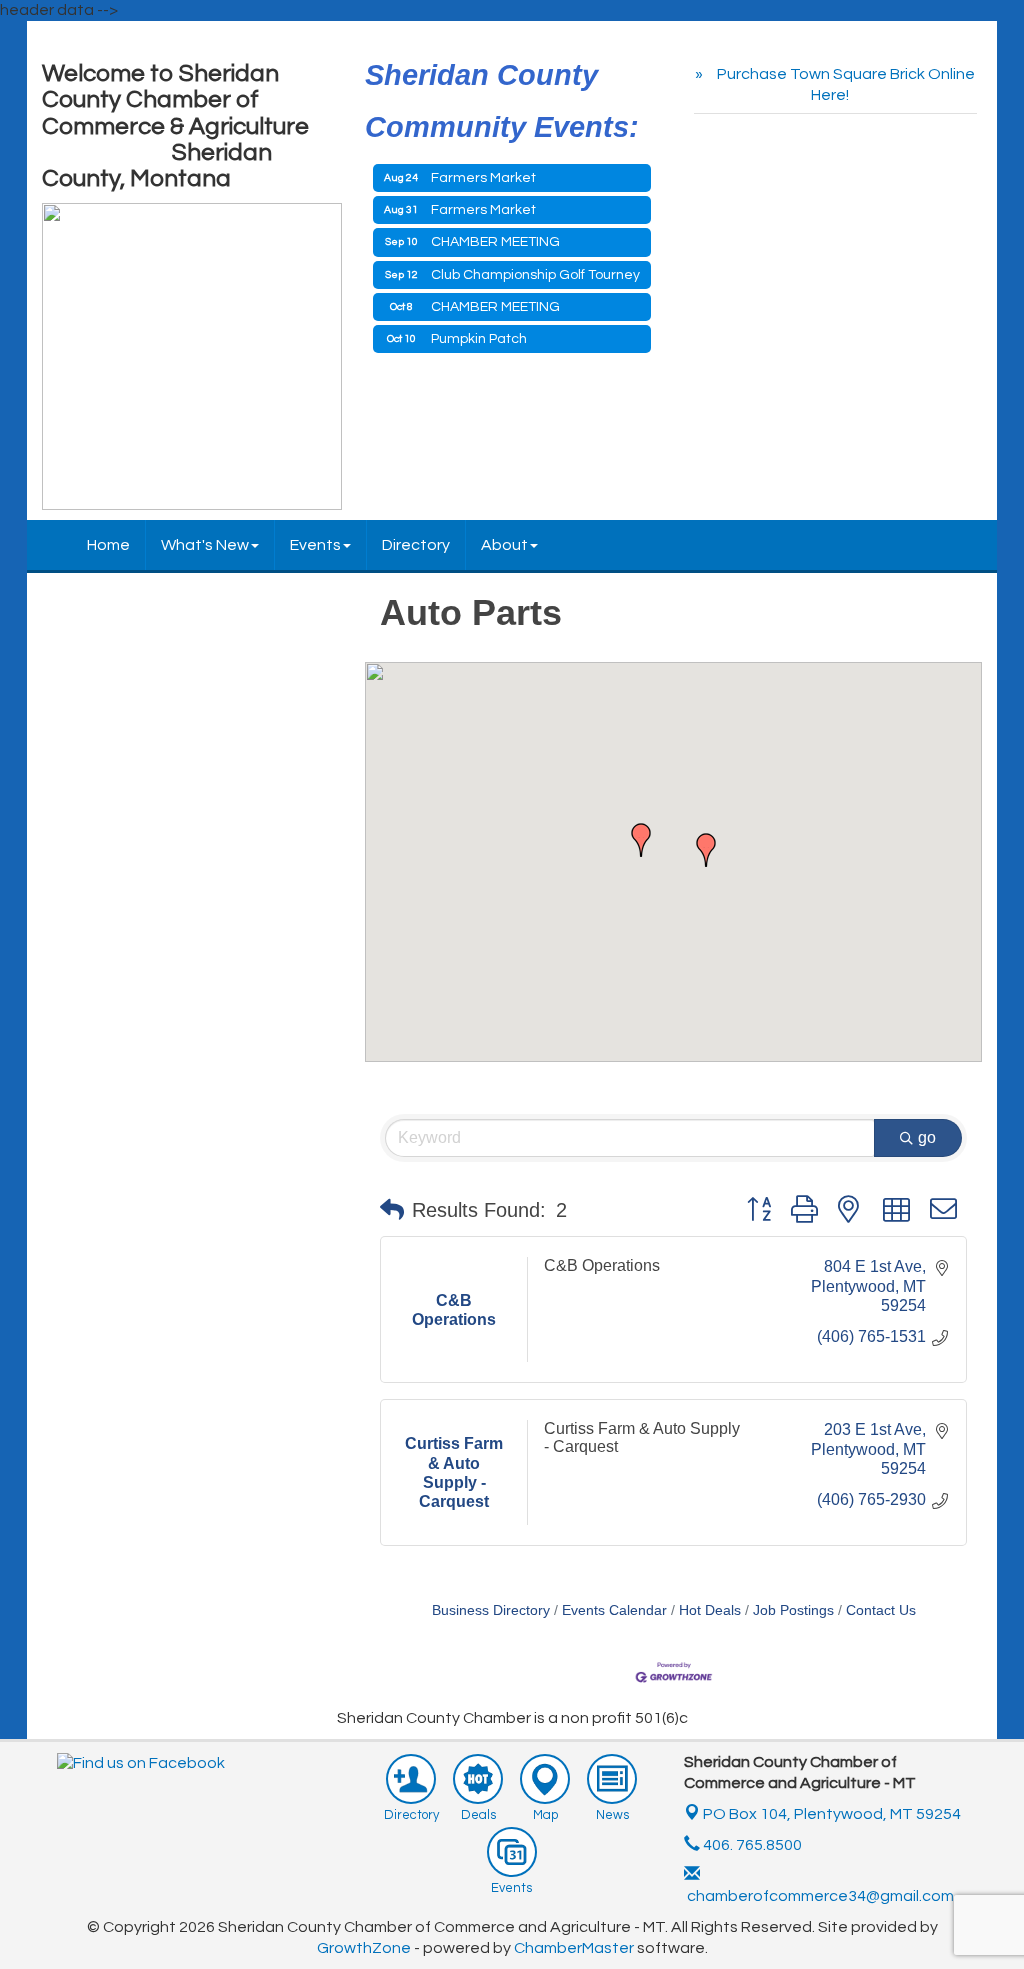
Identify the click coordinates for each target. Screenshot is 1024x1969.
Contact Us (881, 1610)
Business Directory (491, 1610)
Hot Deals (710, 1610)
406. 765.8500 (751, 1845)
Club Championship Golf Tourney (535, 275)
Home (108, 545)
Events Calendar (614, 1610)
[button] (641, 840)
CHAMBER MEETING (495, 242)
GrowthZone (364, 1948)
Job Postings (793, 1610)
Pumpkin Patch (479, 339)
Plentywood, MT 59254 (832, 1814)
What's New (205, 545)
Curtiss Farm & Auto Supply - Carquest (642, 1437)
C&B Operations (602, 1265)
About (504, 545)
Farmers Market (483, 178)
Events (315, 545)
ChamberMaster (574, 1948)
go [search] (927, 1137)
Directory (416, 545)
